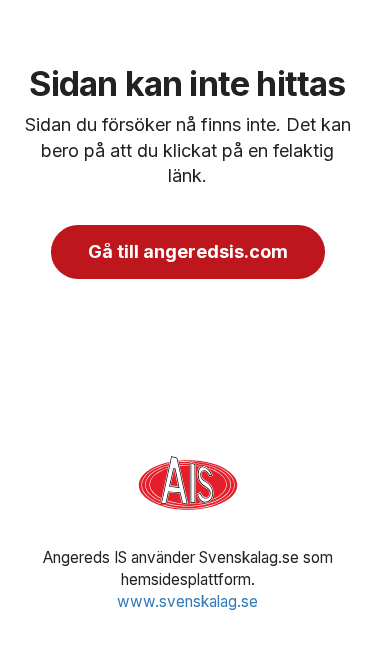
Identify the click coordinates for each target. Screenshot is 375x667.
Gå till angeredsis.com (188, 251)
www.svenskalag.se (187, 601)
